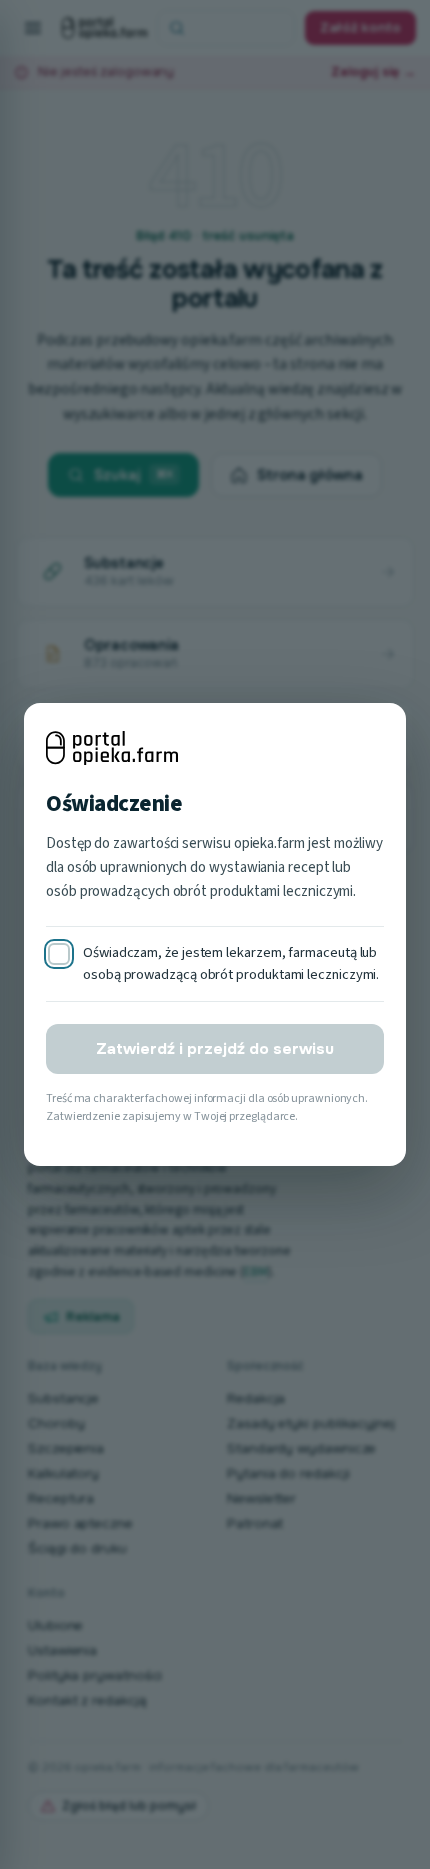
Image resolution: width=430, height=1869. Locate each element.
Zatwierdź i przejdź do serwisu (215, 1049)
